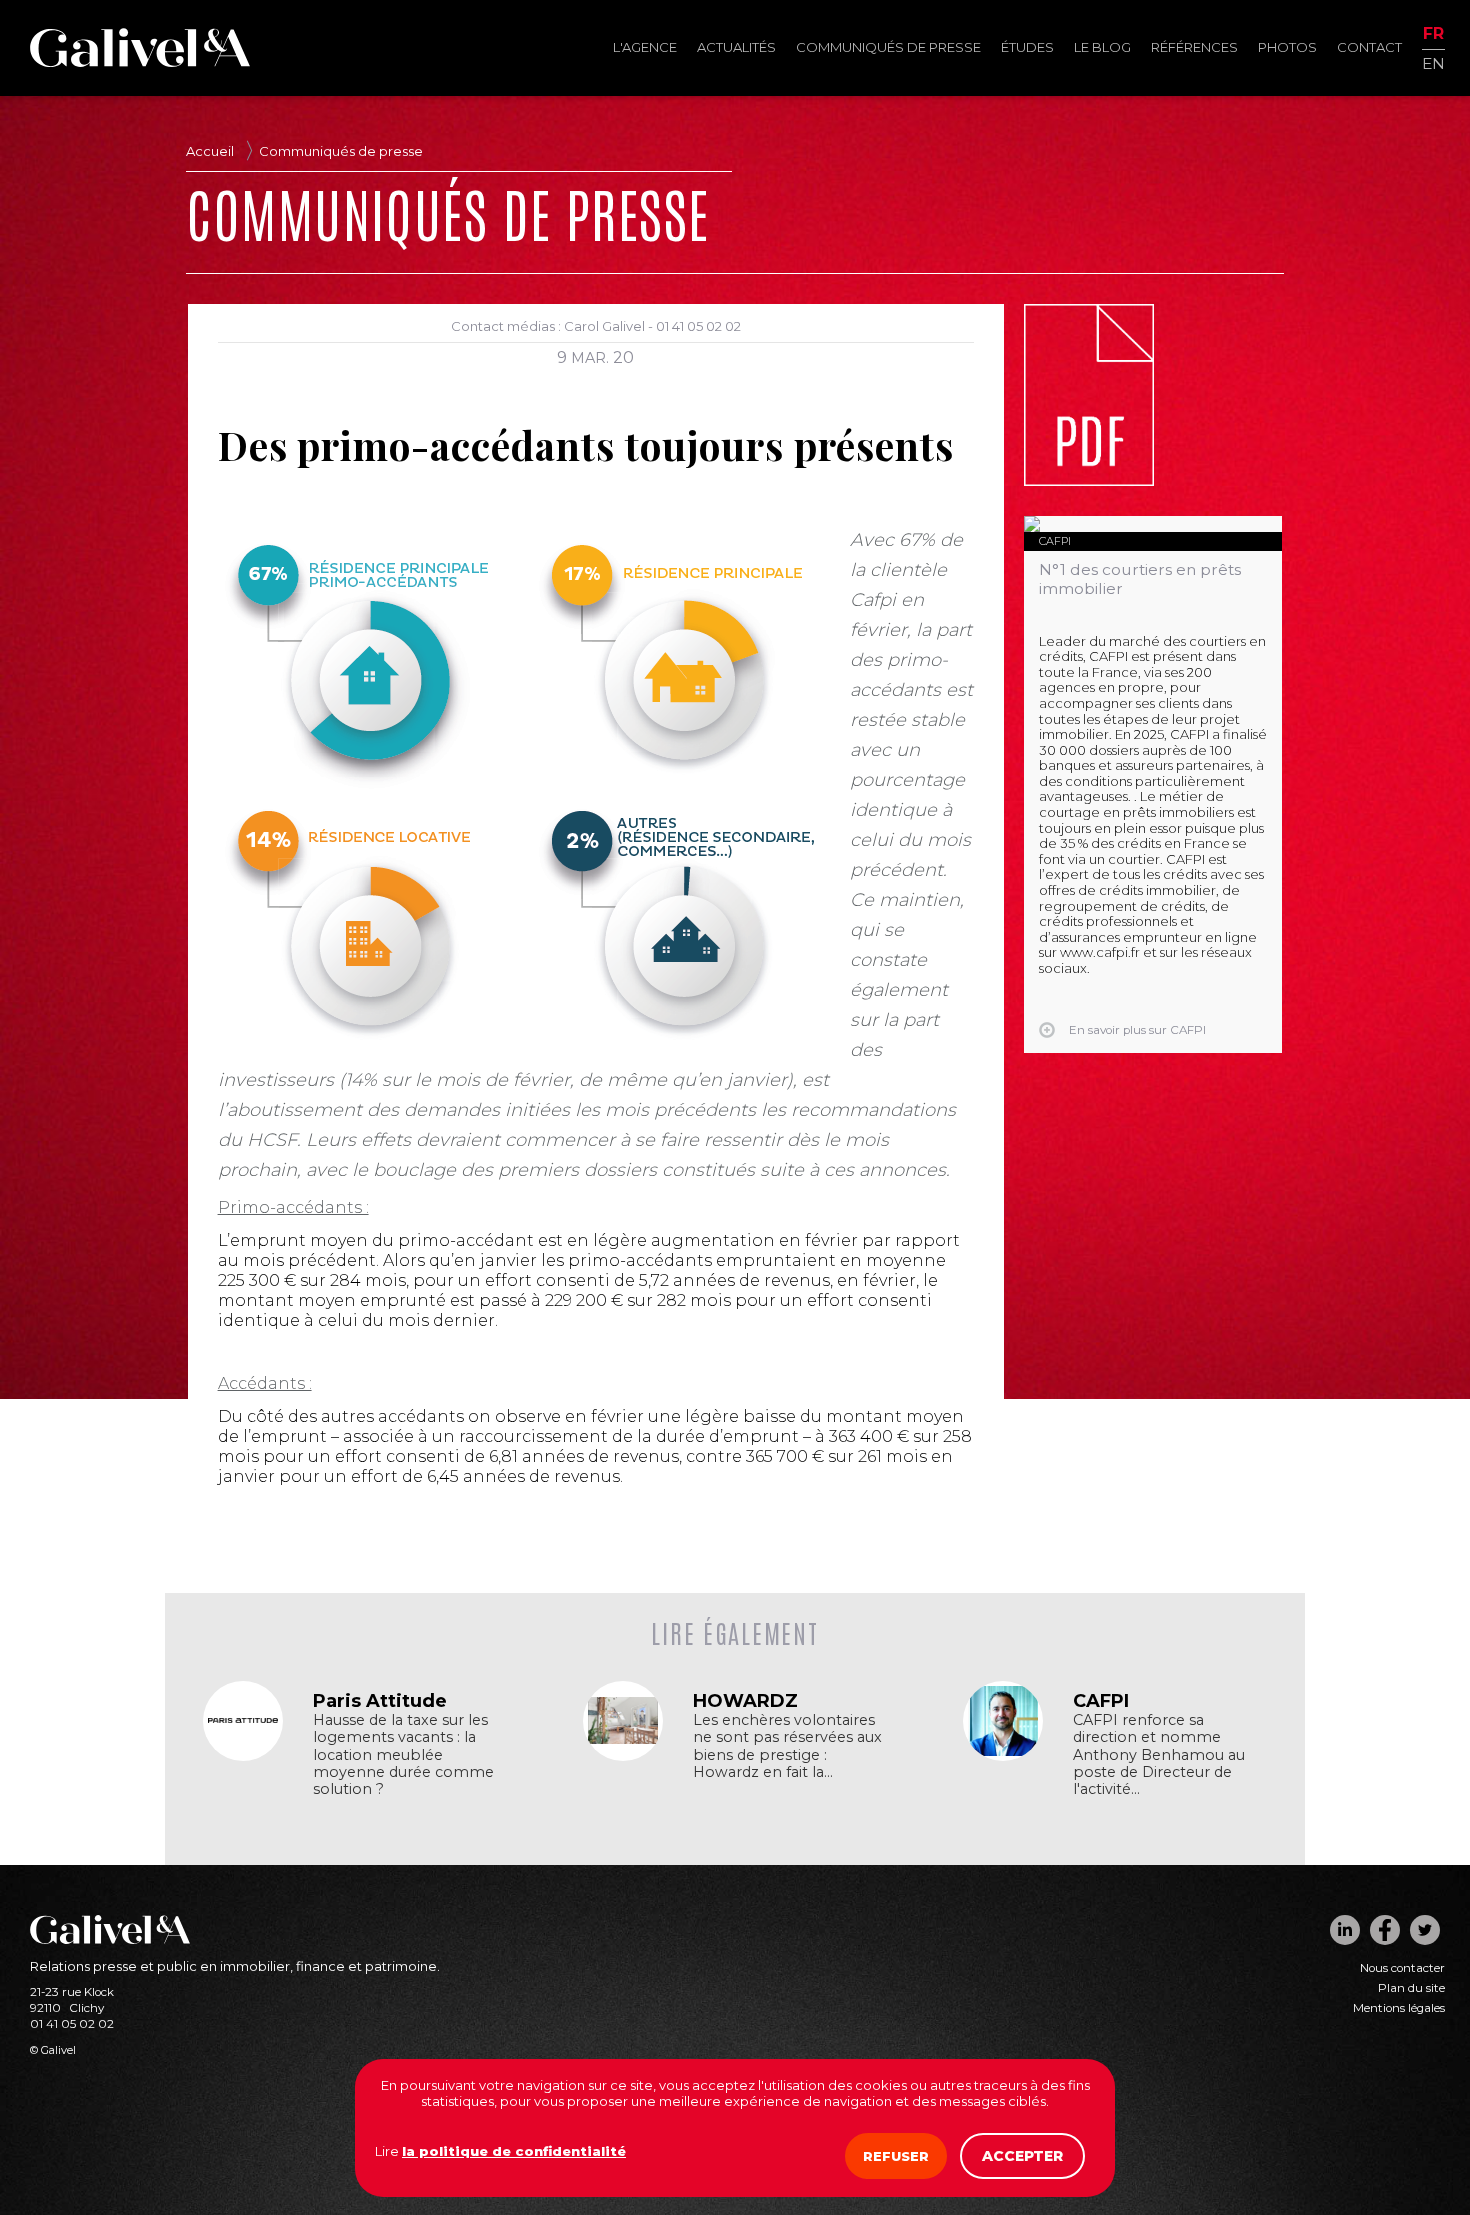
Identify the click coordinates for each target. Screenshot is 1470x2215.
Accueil (210, 151)
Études (1027, 47)
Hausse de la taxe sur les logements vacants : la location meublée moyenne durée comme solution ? (403, 1755)
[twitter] (1425, 1930)
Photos (1287, 47)
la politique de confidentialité (514, 2151)
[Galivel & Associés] (140, 62)
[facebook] (1385, 1930)
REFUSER (896, 2156)
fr (1433, 34)
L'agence (645, 47)
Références (1194, 47)
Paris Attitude (380, 1701)
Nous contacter (1402, 1968)
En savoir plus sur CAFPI (1137, 1030)
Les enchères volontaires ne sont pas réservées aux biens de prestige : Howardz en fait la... (787, 1746)
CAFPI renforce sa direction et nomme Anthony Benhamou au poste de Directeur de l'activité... (1159, 1755)
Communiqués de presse (888, 47)
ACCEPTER (1022, 2156)
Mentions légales (1399, 2008)
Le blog (1102, 47)
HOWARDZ (745, 1701)
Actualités (736, 47)
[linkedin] (1345, 1930)
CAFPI (1055, 541)
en (1433, 62)
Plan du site (1411, 1988)
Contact (1369, 47)
